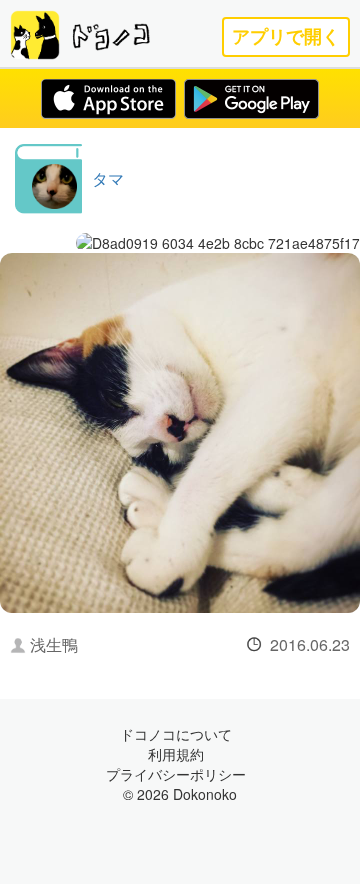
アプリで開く (286, 36)
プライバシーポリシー (176, 774)
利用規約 (176, 754)
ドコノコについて (176, 734)
